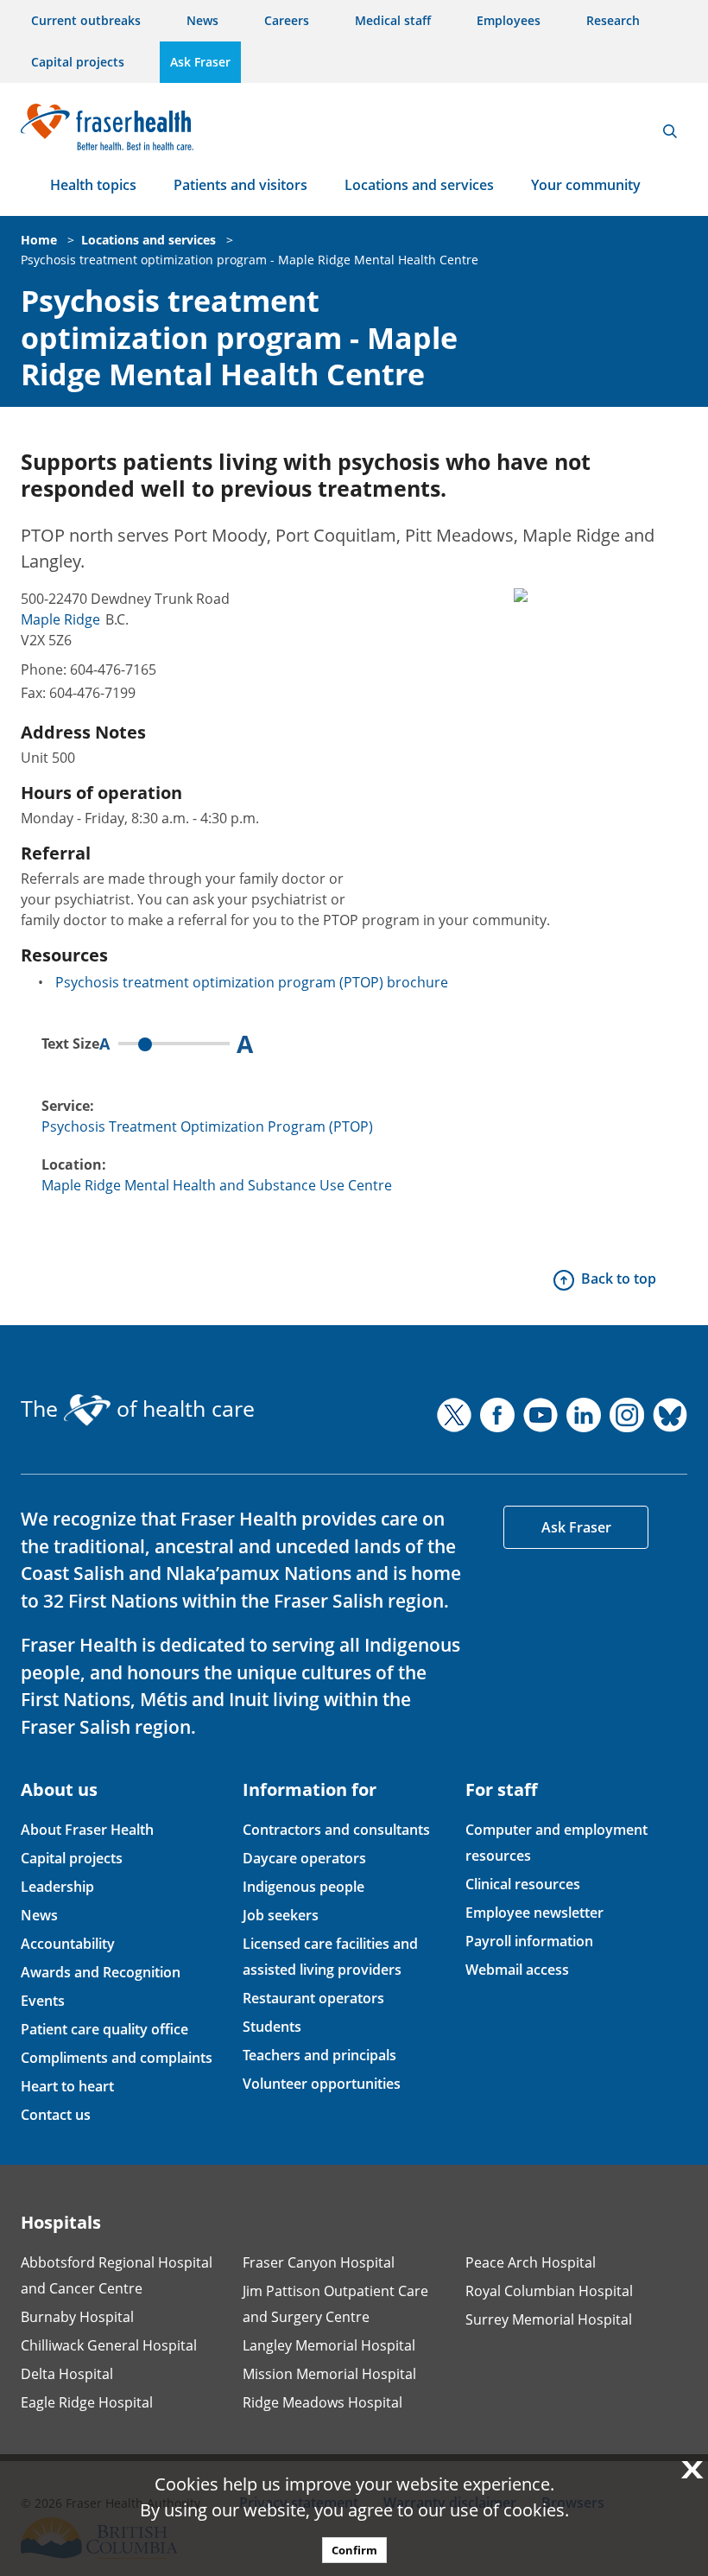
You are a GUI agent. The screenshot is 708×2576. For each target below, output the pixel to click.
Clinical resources (523, 1884)
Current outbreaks (86, 20)
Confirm (354, 2550)
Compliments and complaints (117, 2058)
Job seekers (281, 1915)
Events (43, 2001)
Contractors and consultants (336, 1830)
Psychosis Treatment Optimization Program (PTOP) (207, 1126)
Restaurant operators (313, 1998)
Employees (509, 20)
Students (272, 2027)
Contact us (56, 2115)
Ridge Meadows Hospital (322, 2402)
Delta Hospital (67, 2374)
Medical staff (393, 20)
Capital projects (78, 62)
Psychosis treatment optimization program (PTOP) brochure (252, 982)
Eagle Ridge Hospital (87, 2402)
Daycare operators (304, 1858)
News (202, 20)
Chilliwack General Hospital (109, 2345)
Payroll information (529, 1941)
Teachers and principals (319, 2055)
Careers (287, 20)
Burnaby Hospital (77, 2317)
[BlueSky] (670, 1415)
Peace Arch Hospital (531, 2262)
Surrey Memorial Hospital (549, 2319)
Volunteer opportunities (322, 2084)
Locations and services (419, 185)
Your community (586, 185)
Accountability (68, 1944)
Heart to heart (67, 2086)
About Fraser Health (87, 1830)
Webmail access (517, 1970)
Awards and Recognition (101, 1972)
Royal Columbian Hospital (549, 2291)
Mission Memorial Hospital (329, 2374)
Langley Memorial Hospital (329, 2345)
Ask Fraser (200, 62)
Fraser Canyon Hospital (319, 2262)
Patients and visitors (240, 185)
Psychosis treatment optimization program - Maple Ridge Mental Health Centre (250, 260)
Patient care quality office (104, 2029)
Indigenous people (303, 1887)
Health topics (93, 185)
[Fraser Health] (107, 125)
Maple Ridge (60, 619)
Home (39, 240)
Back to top (619, 1278)
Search (670, 131)
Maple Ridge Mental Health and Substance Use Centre (217, 1185)
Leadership (57, 1887)
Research (613, 20)
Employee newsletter (534, 1913)
